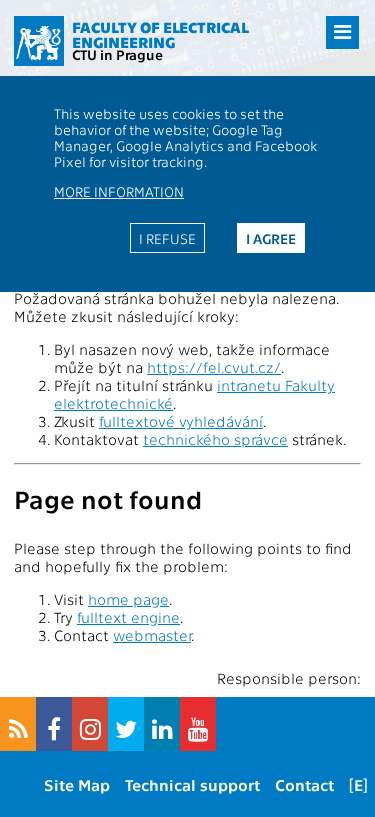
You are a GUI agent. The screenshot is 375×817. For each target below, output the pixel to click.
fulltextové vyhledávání (181, 421)
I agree (271, 238)
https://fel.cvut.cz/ (214, 367)
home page (128, 599)
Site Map (77, 784)
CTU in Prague (117, 54)
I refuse (167, 238)
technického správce (215, 439)
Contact (304, 784)
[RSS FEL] (18, 724)
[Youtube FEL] (198, 724)
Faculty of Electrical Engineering (160, 34)
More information (119, 191)
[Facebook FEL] (54, 724)
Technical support (192, 784)
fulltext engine (128, 617)
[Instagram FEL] (90, 724)
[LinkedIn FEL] (162, 724)
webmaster (152, 635)
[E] (358, 784)
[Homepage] (39, 41)
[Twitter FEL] (126, 724)
